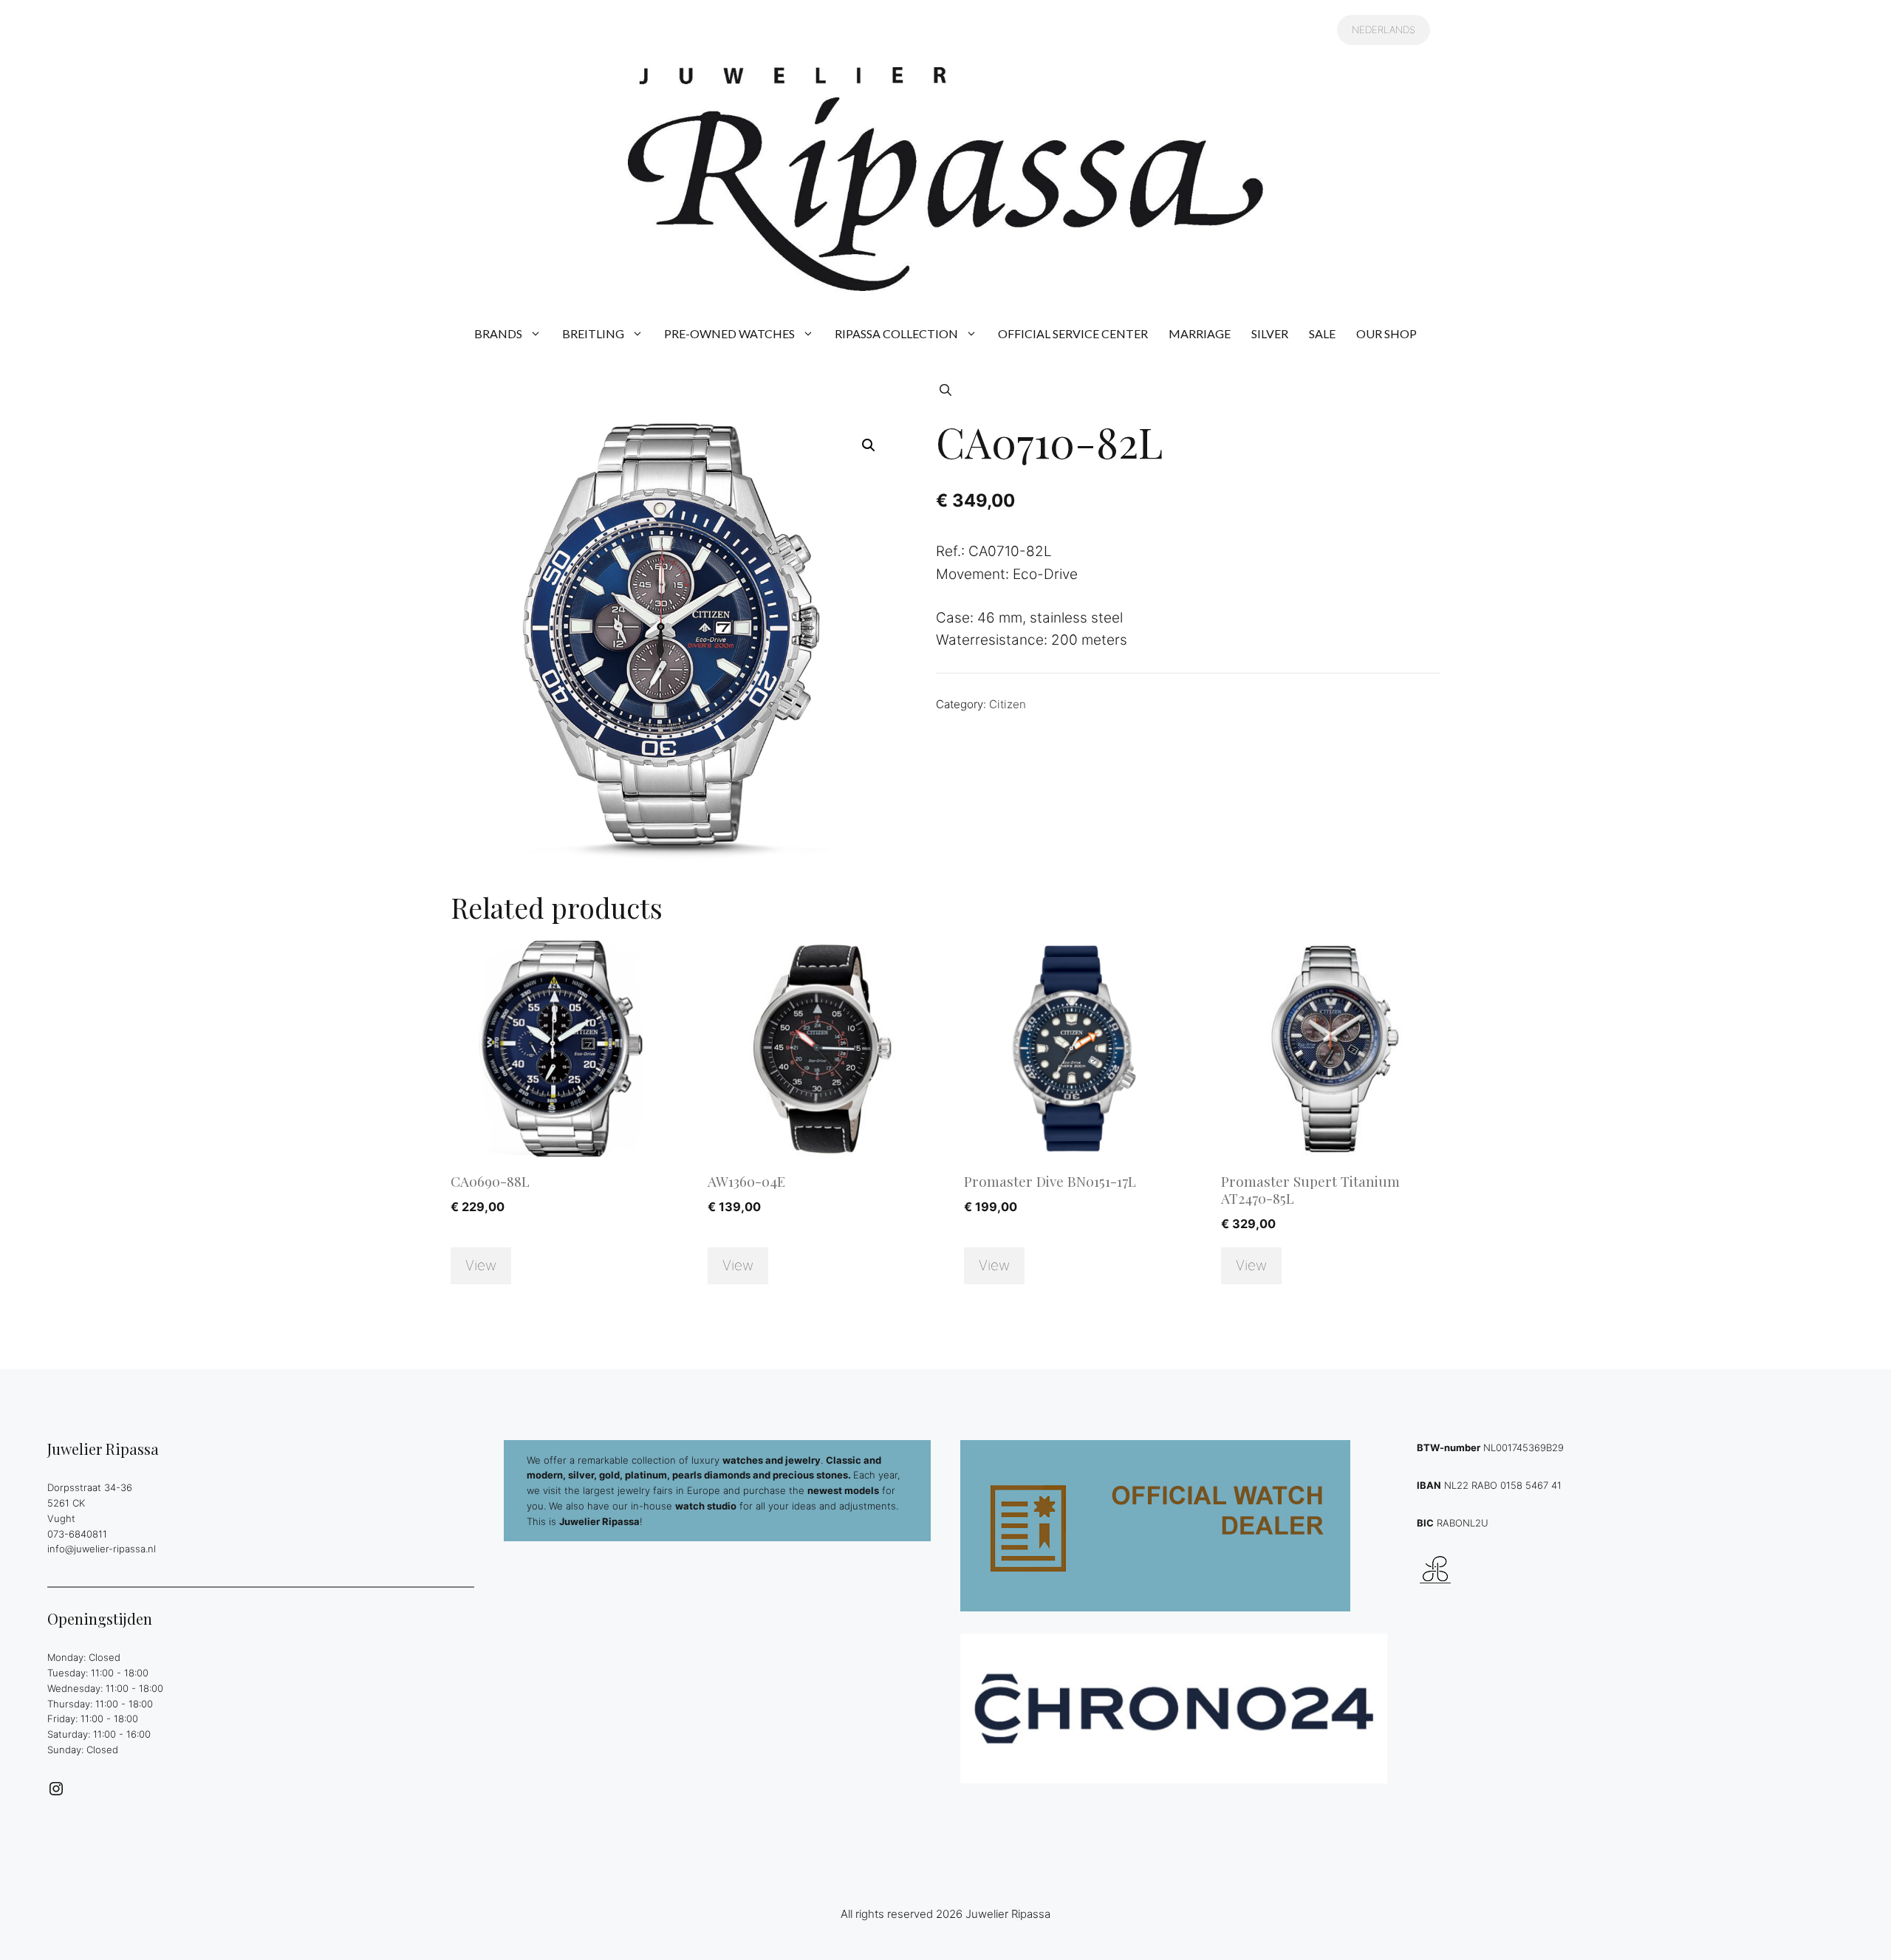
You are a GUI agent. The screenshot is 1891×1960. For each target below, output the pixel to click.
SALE (1322, 333)
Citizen (1008, 704)
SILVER (1270, 333)
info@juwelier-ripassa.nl (102, 1549)
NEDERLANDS (1384, 30)
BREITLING (593, 333)
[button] (945, 390)
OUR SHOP (1386, 333)
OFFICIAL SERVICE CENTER (1073, 333)
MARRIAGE (1200, 333)
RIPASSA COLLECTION (896, 333)
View (481, 1265)
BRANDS (498, 333)
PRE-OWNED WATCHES (729, 333)
